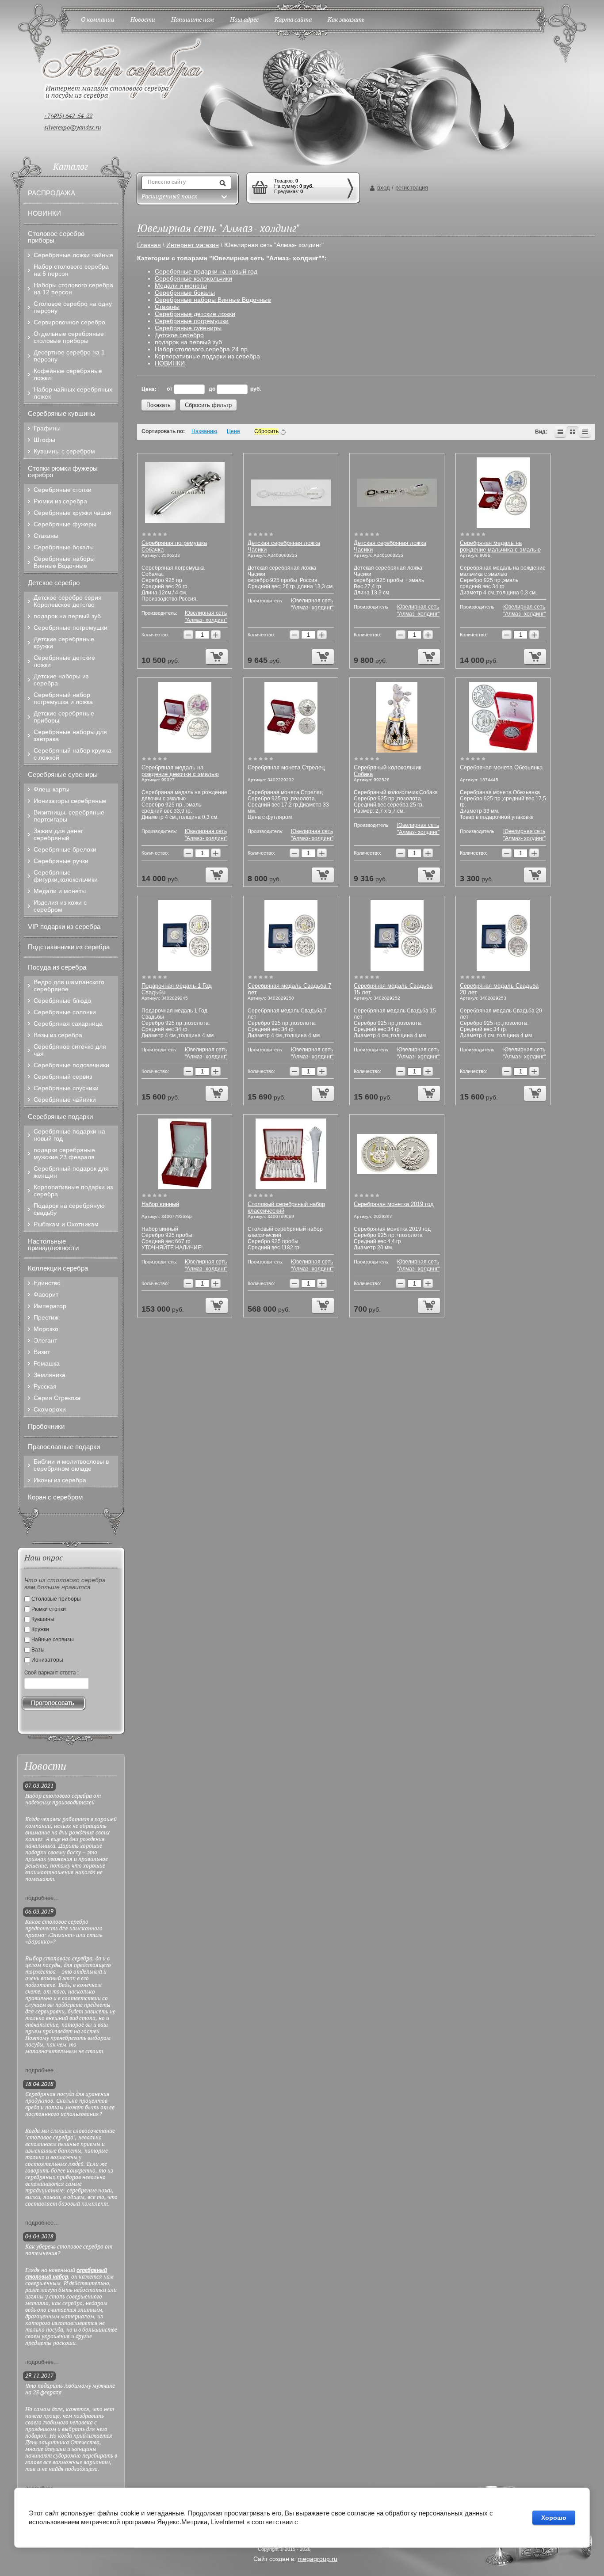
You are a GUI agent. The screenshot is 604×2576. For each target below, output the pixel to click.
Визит (42, 1352)
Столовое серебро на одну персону (73, 307)
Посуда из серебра (57, 967)
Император (50, 1306)
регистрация (412, 188)
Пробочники (46, 1426)
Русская (45, 1386)
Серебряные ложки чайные (73, 255)
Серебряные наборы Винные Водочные (213, 300)
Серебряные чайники (65, 1100)
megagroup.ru (317, 2559)
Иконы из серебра (60, 1480)
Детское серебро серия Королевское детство (68, 601)
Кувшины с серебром (64, 451)
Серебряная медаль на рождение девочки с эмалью (180, 771)
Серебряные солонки (65, 1012)
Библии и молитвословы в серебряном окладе (71, 1465)
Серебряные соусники (66, 1088)
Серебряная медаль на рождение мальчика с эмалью (500, 546)
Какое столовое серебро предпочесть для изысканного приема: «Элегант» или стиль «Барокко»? (64, 1932)
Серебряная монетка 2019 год (394, 1204)
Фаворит (46, 1294)
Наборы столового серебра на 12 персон (73, 289)
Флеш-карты (52, 789)
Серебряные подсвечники (71, 1065)
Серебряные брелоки (65, 849)
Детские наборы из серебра (61, 680)
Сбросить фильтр (208, 405)
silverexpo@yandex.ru (73, 128)
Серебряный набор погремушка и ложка (63, 698)
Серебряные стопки (63, 490)
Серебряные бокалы (185, 293)
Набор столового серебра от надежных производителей (63, 1800)
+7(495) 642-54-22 (68, 116)
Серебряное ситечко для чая (70, 1050)
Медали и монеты (181, 285)
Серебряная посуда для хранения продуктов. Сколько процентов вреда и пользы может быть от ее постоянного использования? (70, 2104)
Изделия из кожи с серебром (60, 906)
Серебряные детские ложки (195, 314)
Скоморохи (50, 1409)
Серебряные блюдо (62, 1001)
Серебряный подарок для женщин (71, 1172)
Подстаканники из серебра (69, 947)
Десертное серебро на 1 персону (69, 356)
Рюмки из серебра (60, 501)
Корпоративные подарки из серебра (207, 356)
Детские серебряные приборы (64, 717)
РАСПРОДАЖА (52, 193)
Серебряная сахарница (68, 1024)
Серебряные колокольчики (193, 278)
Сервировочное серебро (69, 322)
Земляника (50, 1375)
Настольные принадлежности (53, 1244)
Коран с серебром (55, 1497)
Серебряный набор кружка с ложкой (73, 754)
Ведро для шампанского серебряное (69, 986)
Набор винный (160, 1204)
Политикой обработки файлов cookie (356, 2522)
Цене (233, 431)
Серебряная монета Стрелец (286, 767)
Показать (159, 405)
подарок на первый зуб (188, 342)
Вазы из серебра (58, 1035)
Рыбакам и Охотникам (66, 1224)
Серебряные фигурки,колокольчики (66, 876)
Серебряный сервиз (63, 1077)
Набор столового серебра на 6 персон (71, 270)
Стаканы (167, 307)
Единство (47, 1283)
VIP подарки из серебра (64, 927)
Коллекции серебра (58, 1268)
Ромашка (47, 1363)
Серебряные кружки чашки (73, 513)
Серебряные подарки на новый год (206, 271)
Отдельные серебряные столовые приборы (69, 337)
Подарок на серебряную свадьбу (69, 1209)
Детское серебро (179, 335)
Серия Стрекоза (57, 1398)
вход (384, 188)
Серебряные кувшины (62, 413)
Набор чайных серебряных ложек (73, 393)
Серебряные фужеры (65, 524)
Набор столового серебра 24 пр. (202, 349)
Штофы (44, 440)
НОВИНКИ (170, 363)
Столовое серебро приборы (56, 237)
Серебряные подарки (60, 1117)
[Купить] (217, 657)
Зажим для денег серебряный (58, 834)
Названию (204, 431)
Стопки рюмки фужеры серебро (63, 472)
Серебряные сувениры (188, 328)
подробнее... (42, 1898)
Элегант (45, 1340)
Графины (47, 428)
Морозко (46, 1329)
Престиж (46, 1317)
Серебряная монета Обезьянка (501, 767)
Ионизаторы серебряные (70, 801)
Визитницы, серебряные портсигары (69, 816)
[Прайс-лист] (585, 432)
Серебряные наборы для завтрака (70, 735)
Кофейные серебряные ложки (68, 374)
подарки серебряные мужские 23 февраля (64, 1153)
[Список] (560, 432)
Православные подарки (64, 1447)
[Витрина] (573, 432)
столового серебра (68, 1959)
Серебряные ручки (61, 861)
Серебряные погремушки (192, 321)
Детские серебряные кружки (64, 643)
